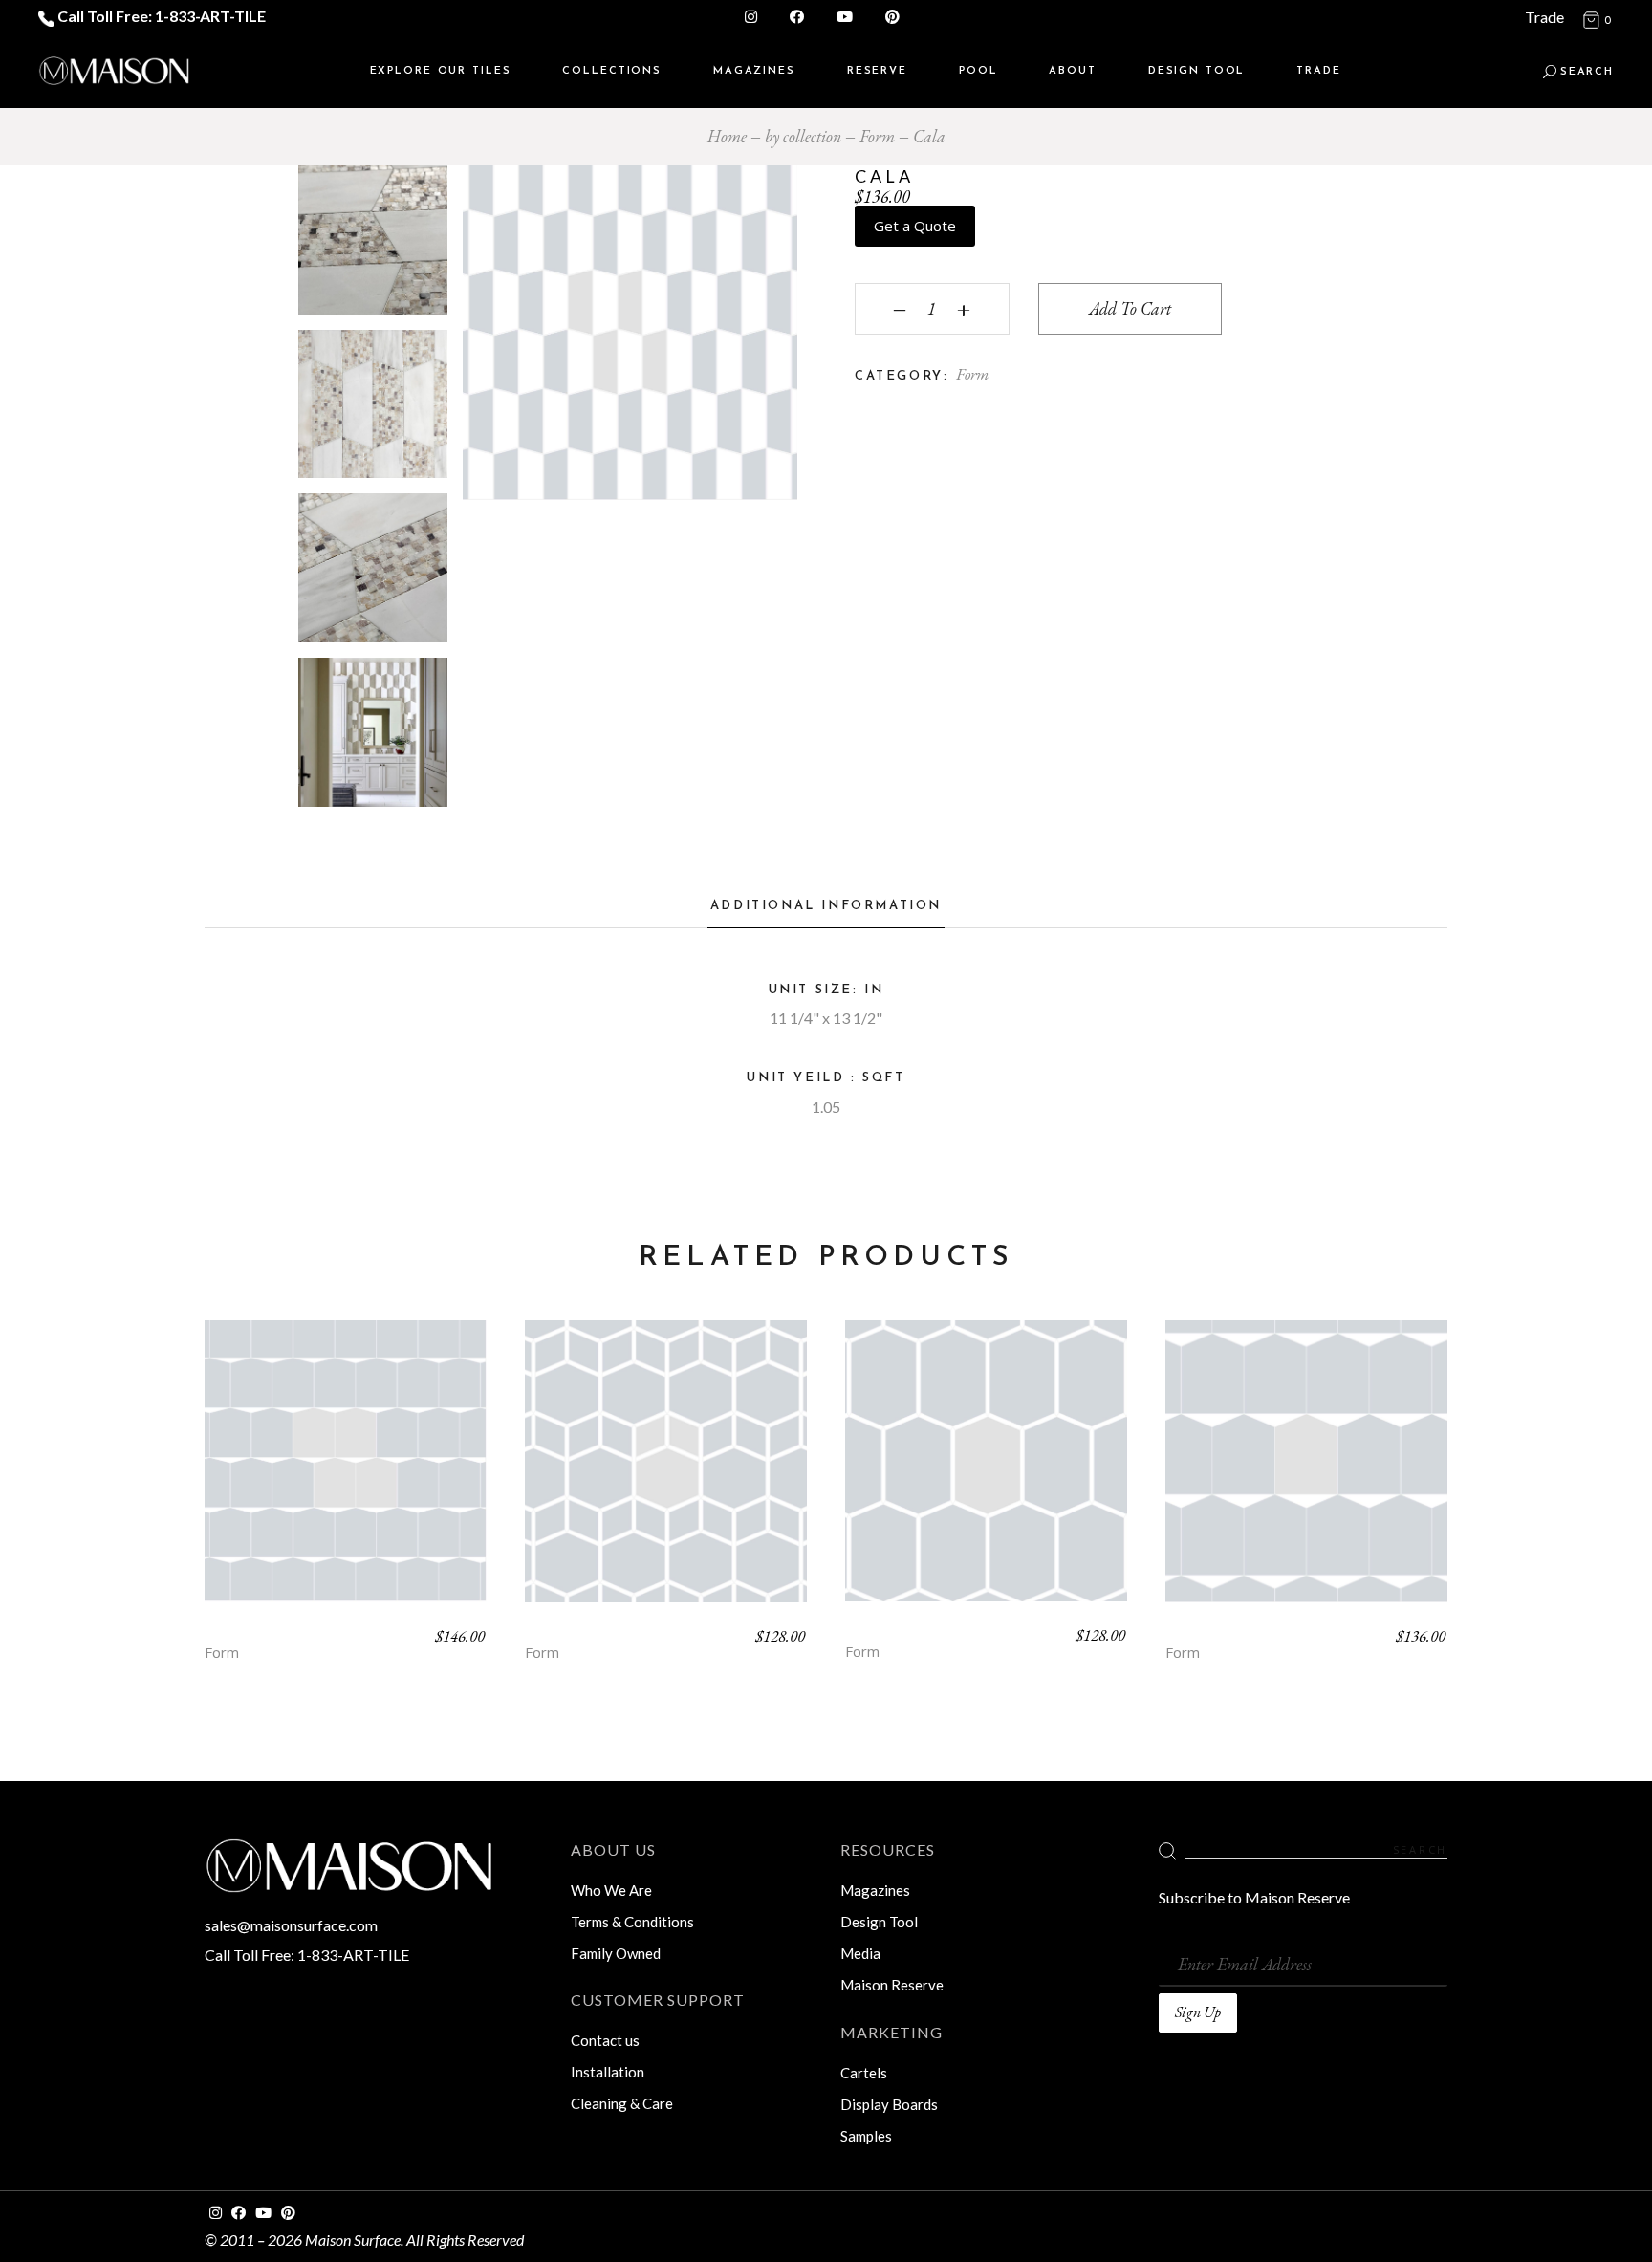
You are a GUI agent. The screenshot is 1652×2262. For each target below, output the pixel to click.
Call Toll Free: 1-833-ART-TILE (160, 16)
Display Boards (889, 2104)
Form (972, 374)
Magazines (875, 1890)
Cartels (864, 2073)
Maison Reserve (892, 1985)
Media (860, 1953)
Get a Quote (915, 226)
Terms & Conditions (632, 1922)
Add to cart (1130, 308)
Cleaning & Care (622, 2103)
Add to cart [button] (346, 1476)
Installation (608, 2072)
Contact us (605, 2040)
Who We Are (611, 1890)
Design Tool (879, 1922)
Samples (866, 2136)
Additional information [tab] (826, 906)
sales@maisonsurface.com (291, 1925)
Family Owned (616, 1953)
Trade (1544, 17)
